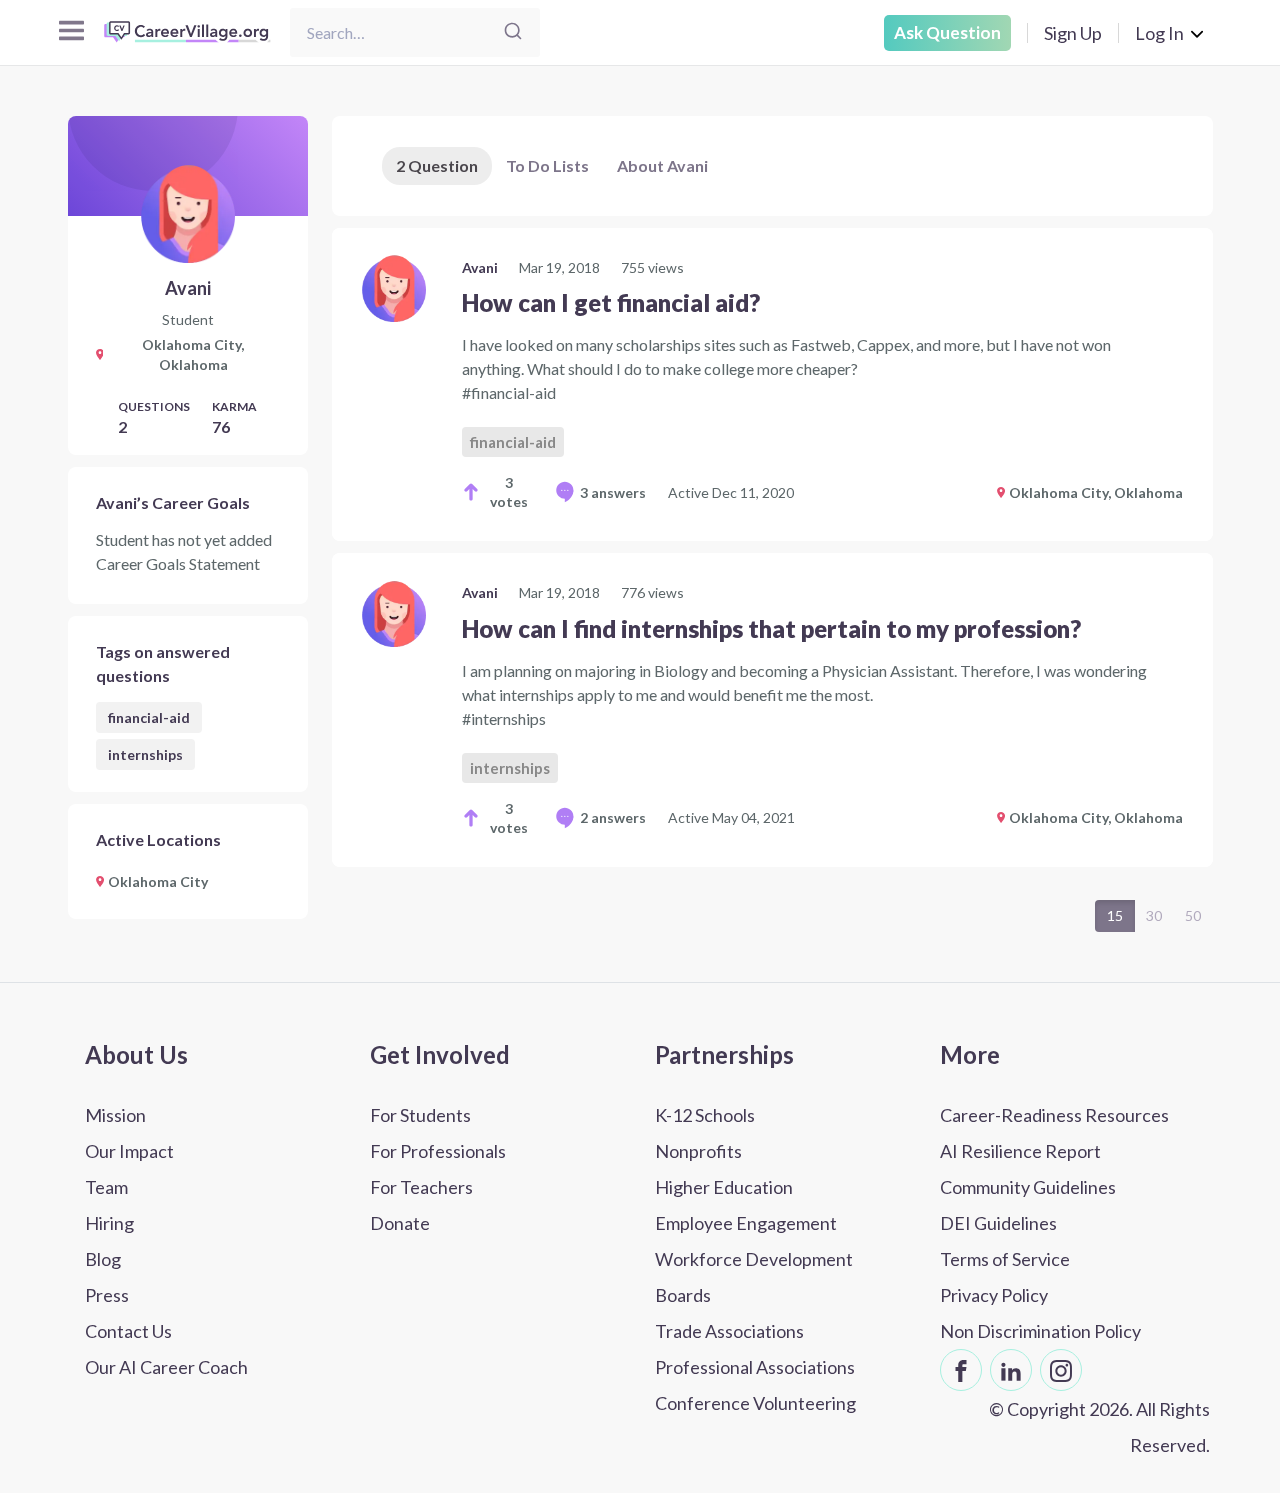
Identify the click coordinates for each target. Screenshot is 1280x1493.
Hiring (109, 1223)
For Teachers (421, 1187)
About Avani (662, 165)
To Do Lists (547, 165)
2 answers (613, 817)
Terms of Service (1005, 1259)
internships (145, 754)
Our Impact (129, 1151)
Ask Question (947, 32)
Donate (400, 1223)
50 (1193, 915)
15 (1115, 915)
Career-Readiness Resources (1054, 1115)
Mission (115, 1115)
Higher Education (724, 1187)
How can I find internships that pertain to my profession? (771, 628)
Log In (1159, 33)
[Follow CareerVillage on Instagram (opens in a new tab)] (1061, 1370)
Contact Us (128, 1331)
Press (107, 1295)
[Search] (513, 32)
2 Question (437, 165)
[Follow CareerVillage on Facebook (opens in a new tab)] (961, 1370)
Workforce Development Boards (754, 1277)
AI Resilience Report (1020, 1151)
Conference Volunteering (755, 1403)
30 (1154, 915)
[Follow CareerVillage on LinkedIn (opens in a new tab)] (1011, 1370)
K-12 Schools (705, 1115)
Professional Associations (755, 1367)
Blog (103, 1259)
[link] (772, 384)
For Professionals (438, 1151)
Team (106, 1187)
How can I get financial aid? (611, 302)
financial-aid (149, 717)
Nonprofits (698, 1151)
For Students (420, 1115)
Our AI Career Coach (166, 1367)
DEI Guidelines (998, 1223)
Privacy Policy (994, 1295)
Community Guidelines (1028, 1187)
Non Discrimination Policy (1040, 1331)
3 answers (613, 492)
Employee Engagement (746, 1223)
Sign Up (1073, 33)
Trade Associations (729, 1331)
